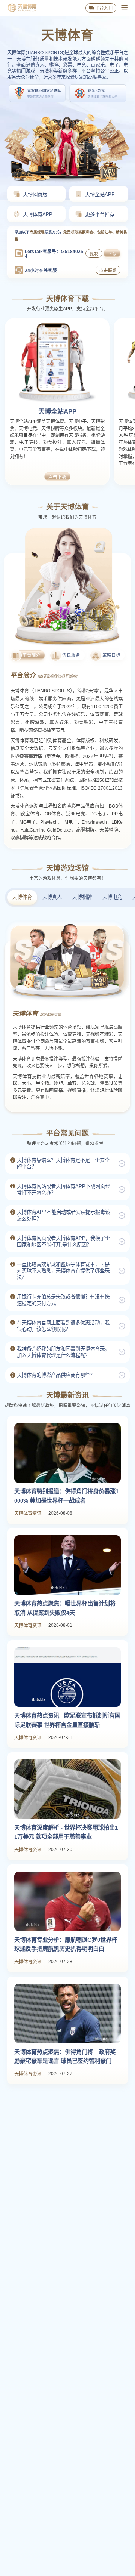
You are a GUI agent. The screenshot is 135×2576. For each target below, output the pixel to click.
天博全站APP (57, 411)
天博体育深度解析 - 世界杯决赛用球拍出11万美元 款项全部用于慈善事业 (66, 1832)
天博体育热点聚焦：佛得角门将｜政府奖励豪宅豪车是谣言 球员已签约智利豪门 (65, 2057)
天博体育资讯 (28, 1514)
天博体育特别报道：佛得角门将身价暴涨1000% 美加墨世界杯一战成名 (66, 1496)
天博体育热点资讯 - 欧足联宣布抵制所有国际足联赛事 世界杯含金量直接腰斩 (67, 1720)
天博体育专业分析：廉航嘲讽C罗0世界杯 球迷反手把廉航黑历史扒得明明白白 (66, 1944)
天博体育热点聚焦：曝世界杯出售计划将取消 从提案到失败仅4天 (65, 1608)
